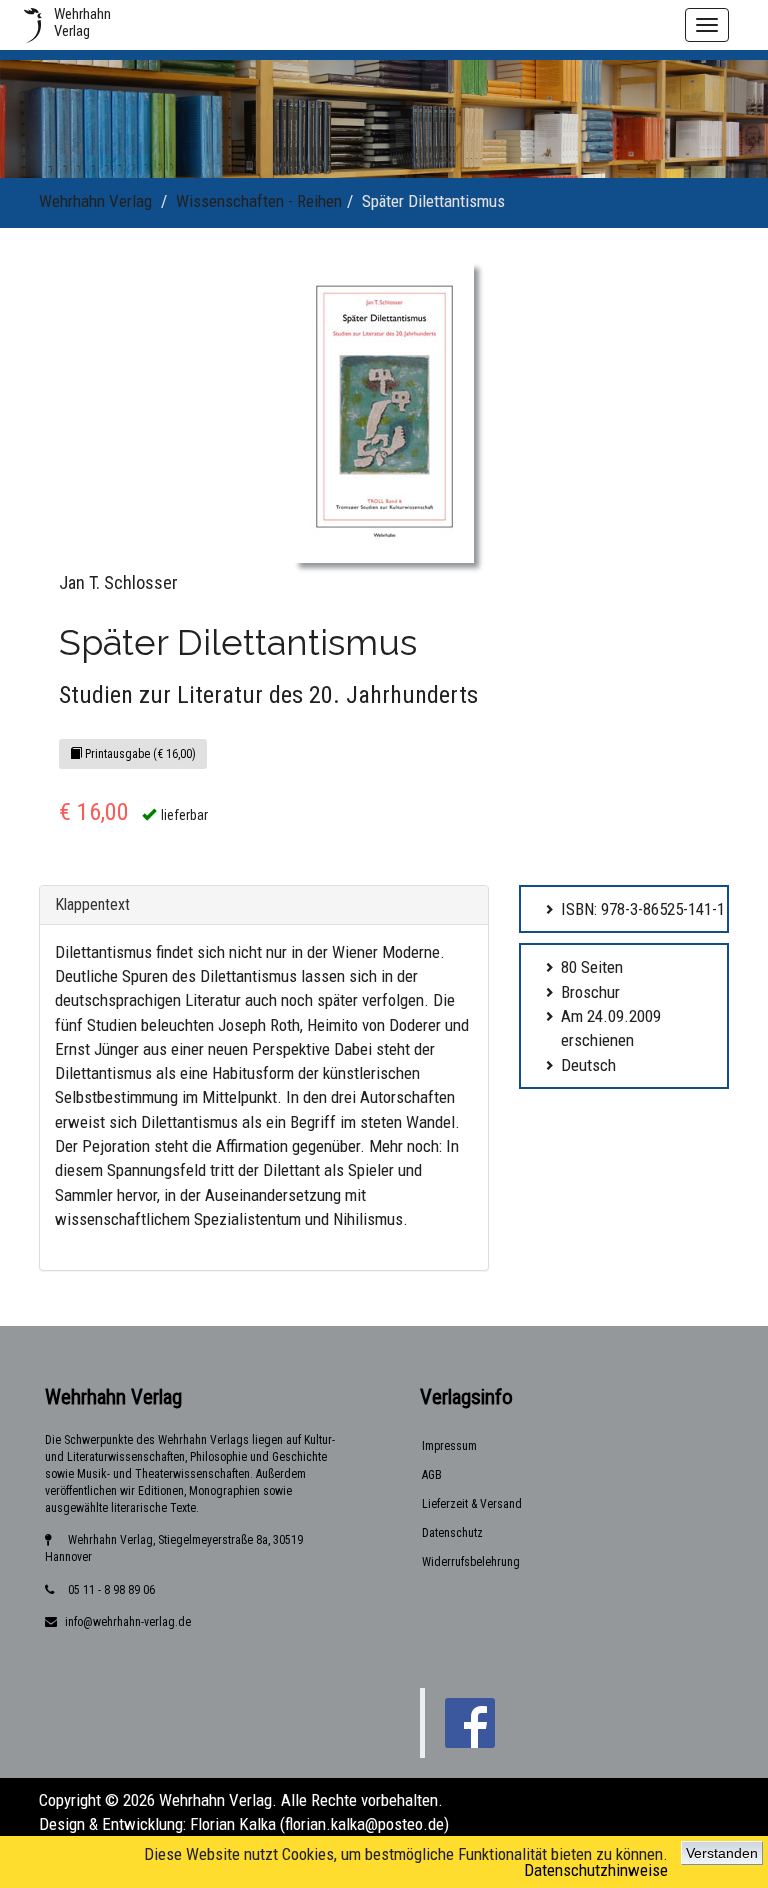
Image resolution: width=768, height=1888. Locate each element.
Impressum (449, 1446)
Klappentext (92, 904)
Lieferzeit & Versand (472, 1504)
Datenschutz (452, 1533)
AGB (432, 1475)
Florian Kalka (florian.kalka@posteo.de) (319, 1824)
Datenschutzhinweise (596, 1870)
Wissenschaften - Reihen (259, 201)
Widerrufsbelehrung (471, 1562)
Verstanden (722, 1853)
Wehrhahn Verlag (95, 201)
